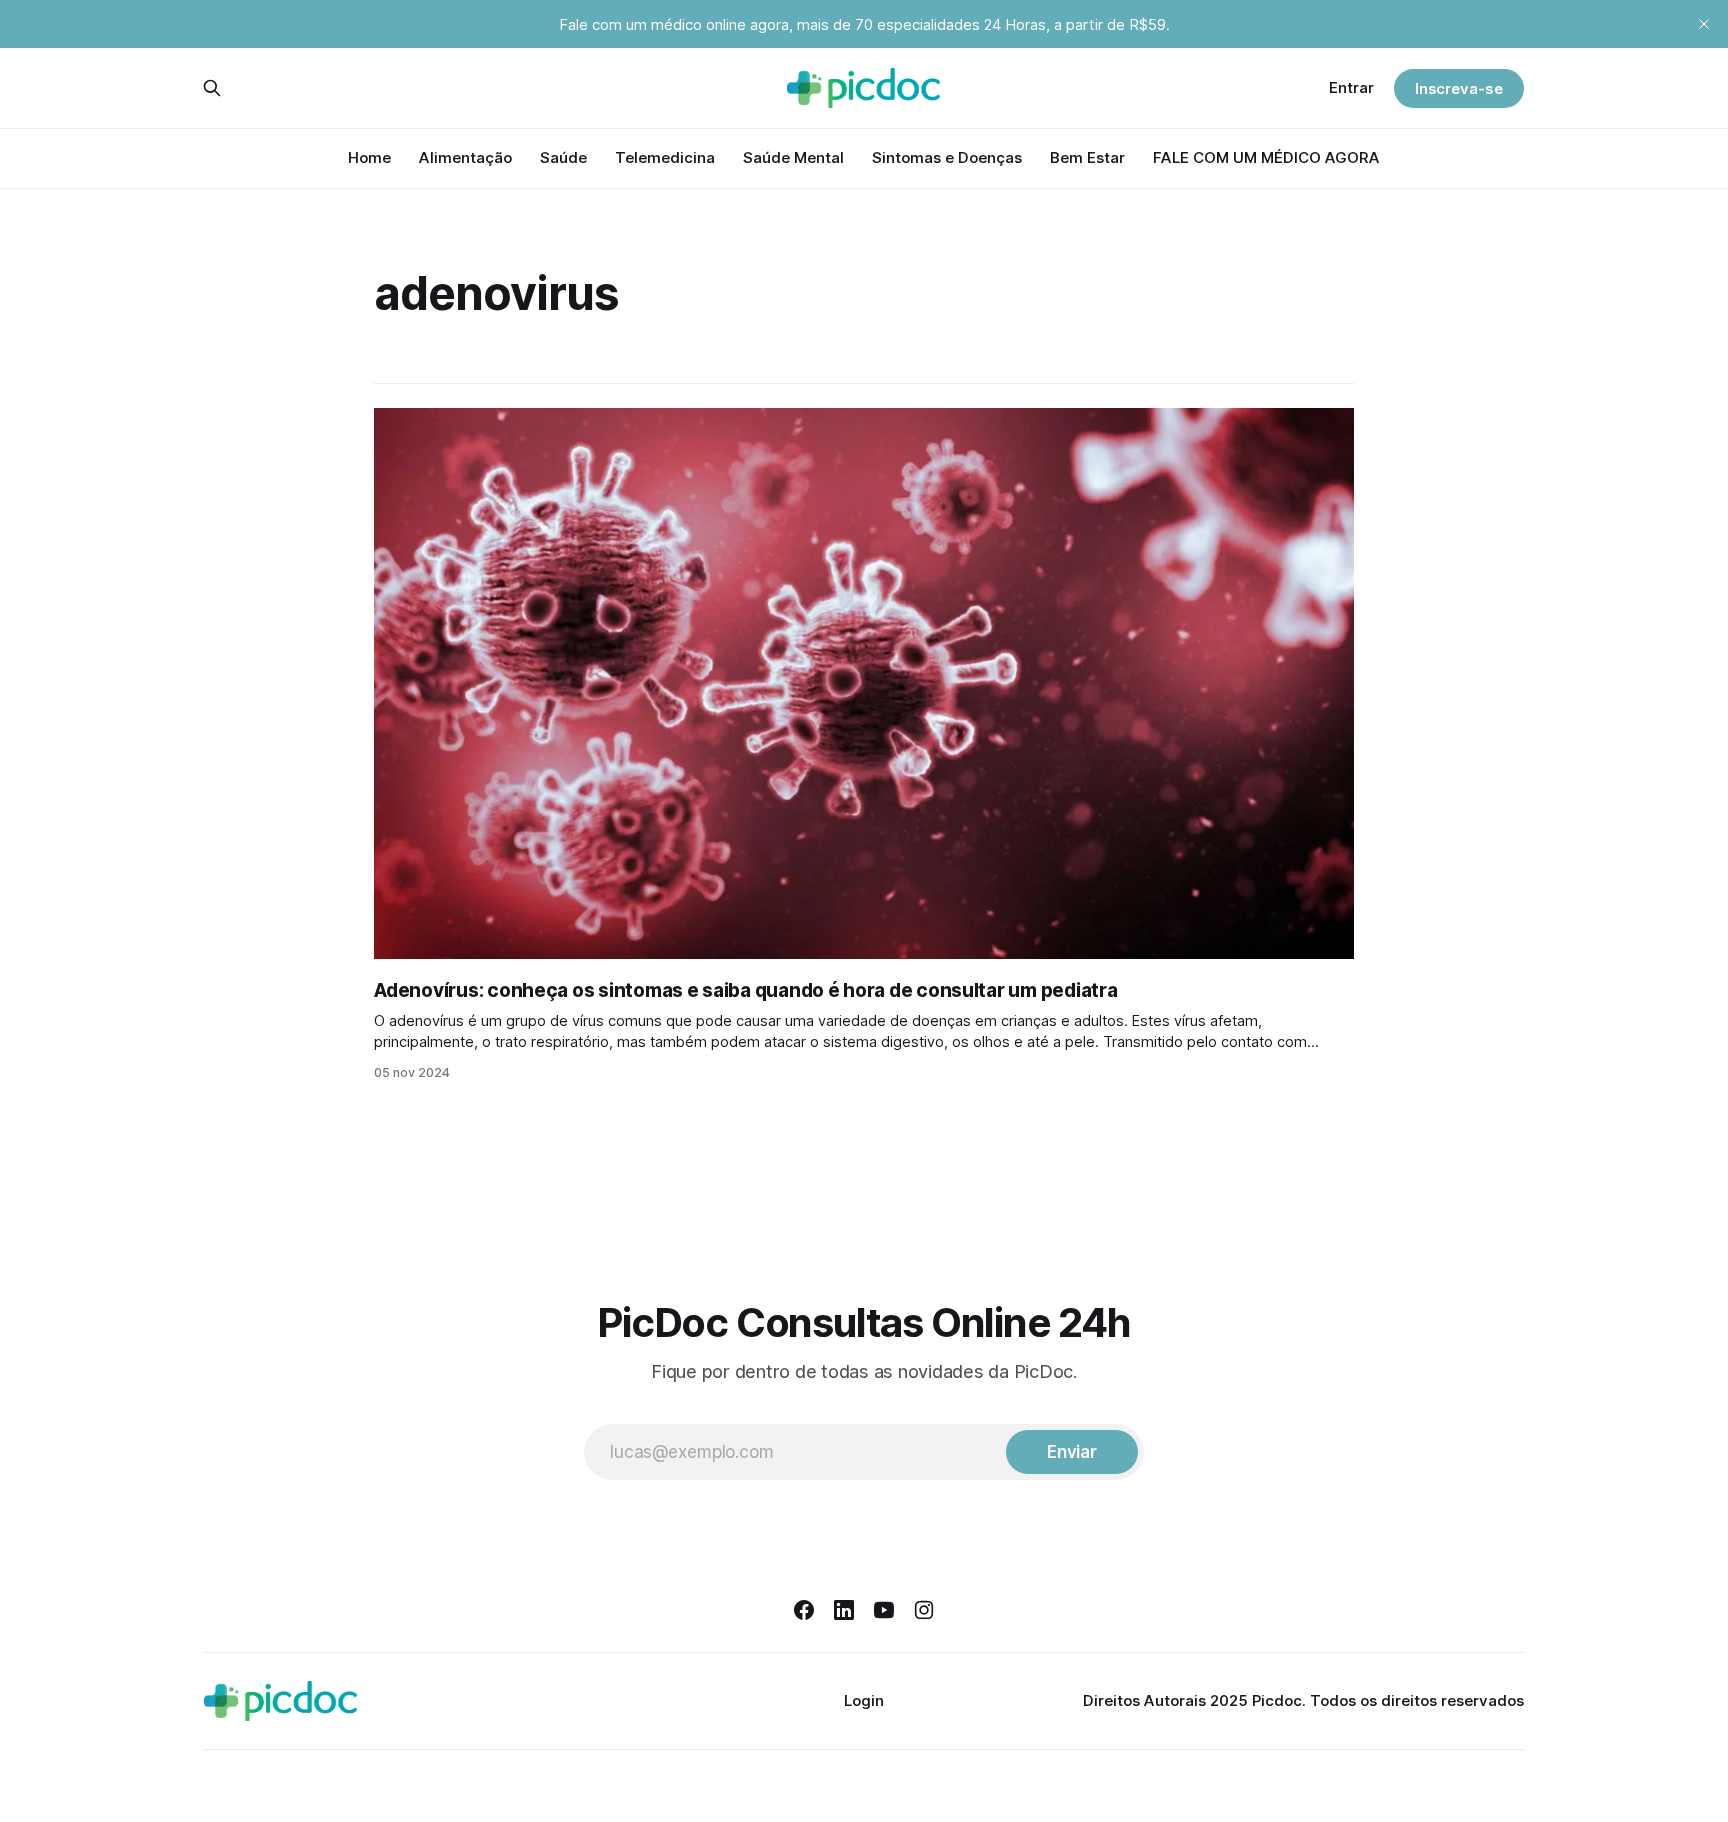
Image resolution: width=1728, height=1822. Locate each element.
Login (864, 1700)
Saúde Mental (793, 157)
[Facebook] (804, 1610)
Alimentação (465, 157)
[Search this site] (212, 88)
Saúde (563, 157)
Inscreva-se (1459, 88)
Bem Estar (1087, 157)
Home (369, 157)
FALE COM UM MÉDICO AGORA (1266, 157)
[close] (1704, 24)
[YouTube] (884, 1610)
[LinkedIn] (844, 1610)
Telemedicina (665, 157)
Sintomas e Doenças (947, 157)
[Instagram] (924, 1610)
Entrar (1351, 87)
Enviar (1072, 1452)
